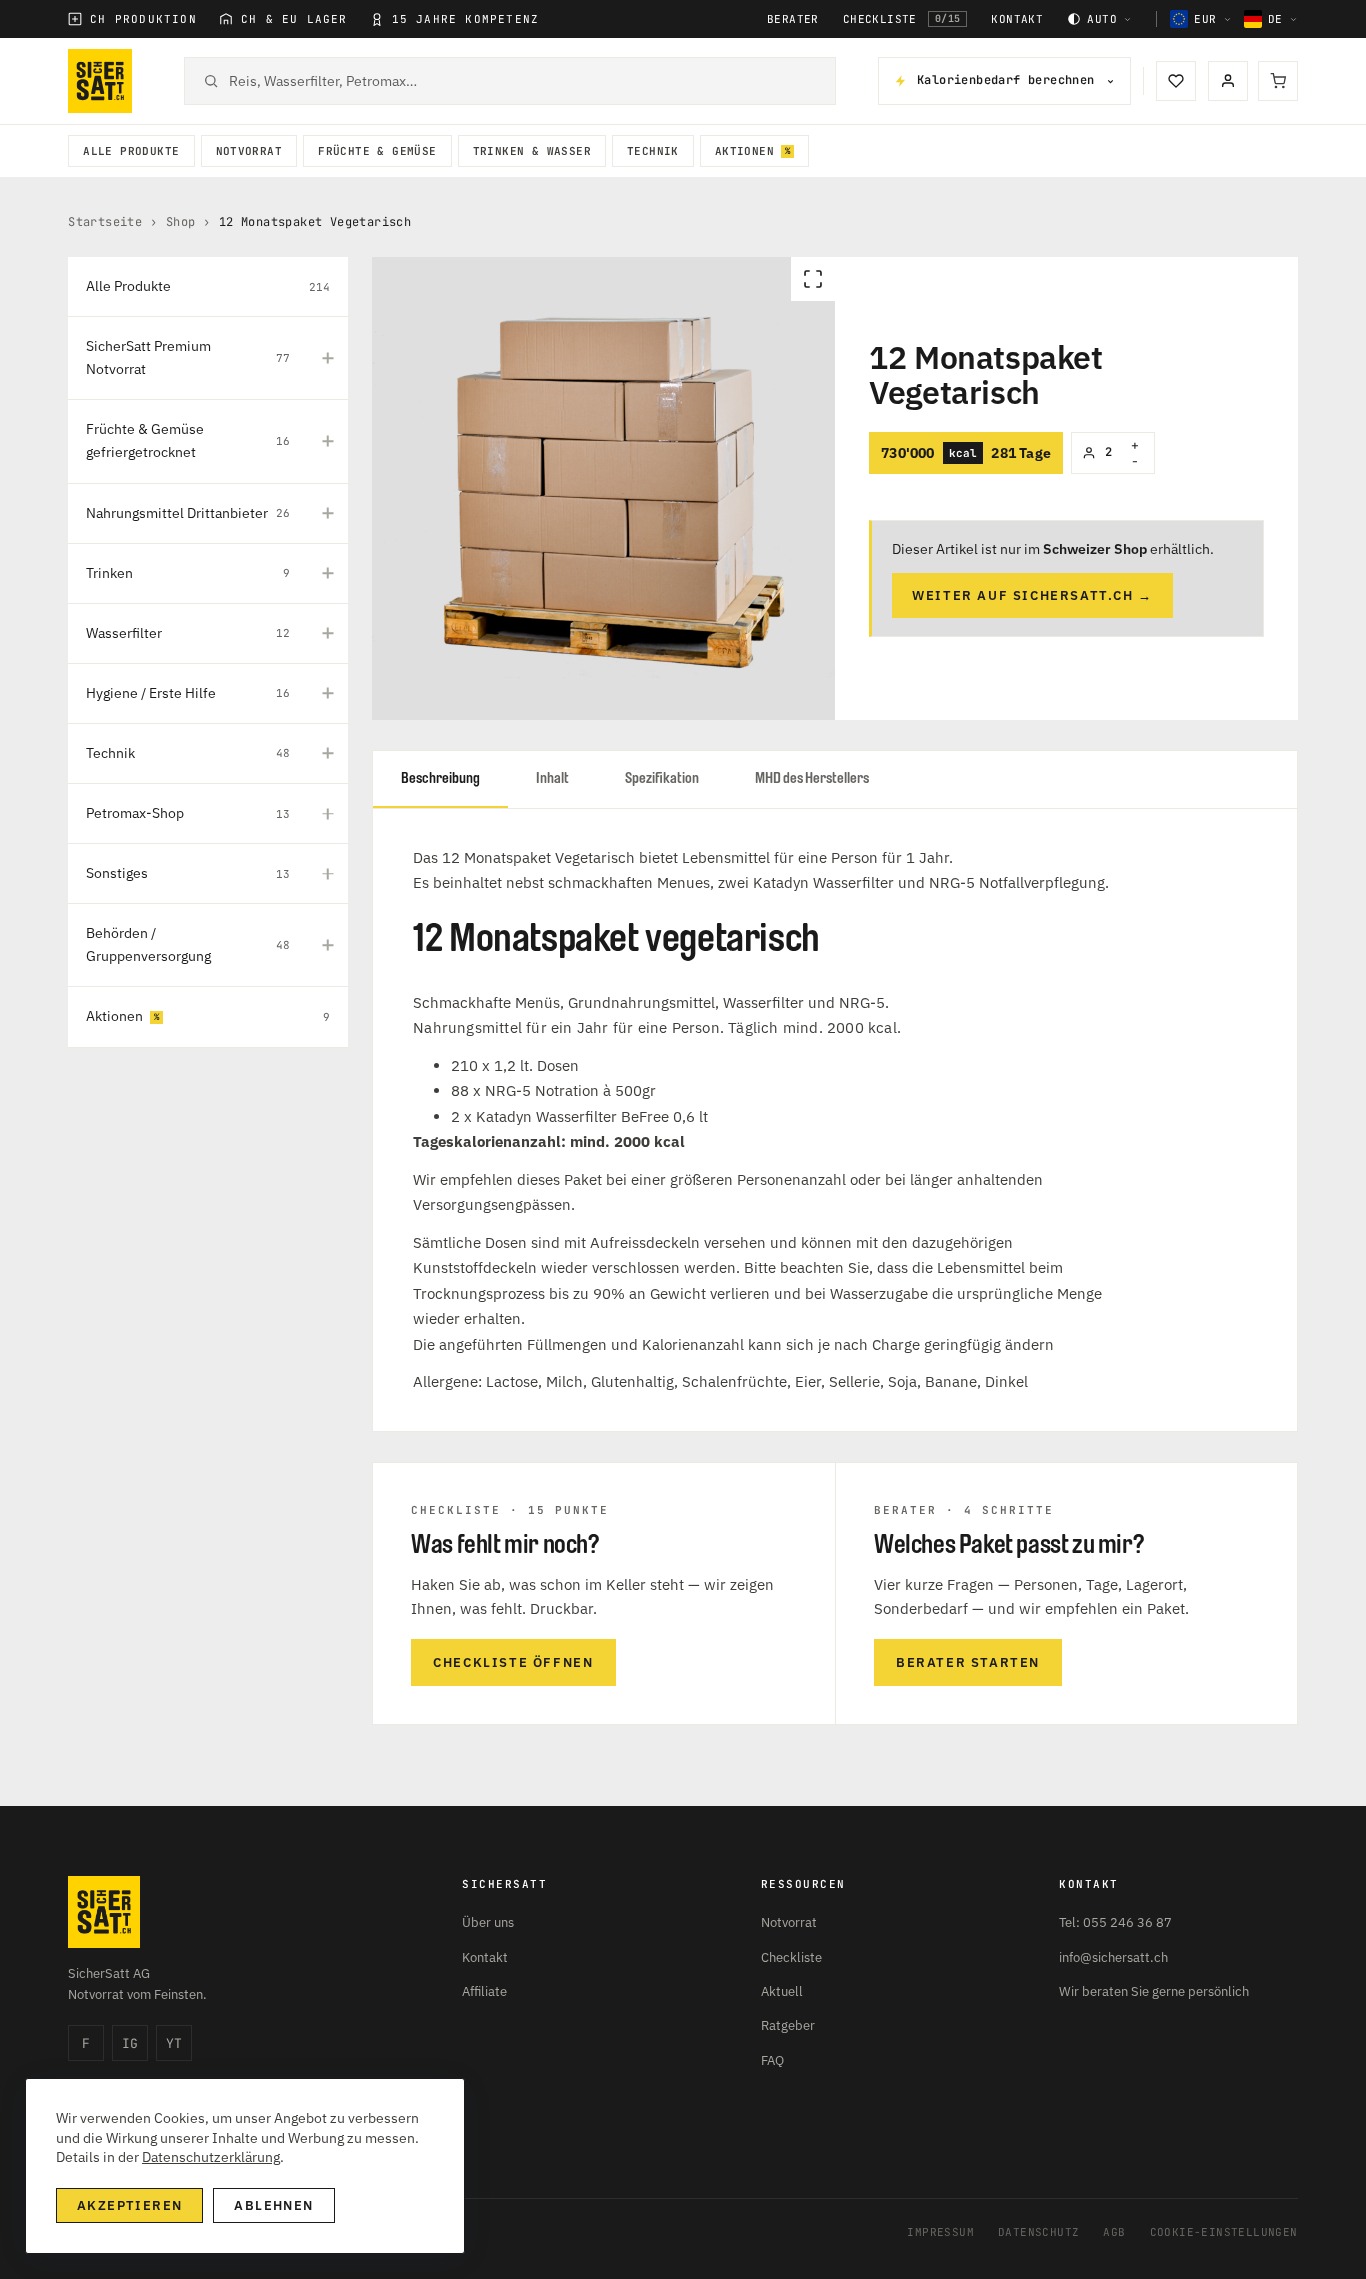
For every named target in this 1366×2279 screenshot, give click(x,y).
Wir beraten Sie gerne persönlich (1154, 1991)
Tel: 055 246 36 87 (1115, 1922)
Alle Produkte (131, 151)
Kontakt (1017, 19)
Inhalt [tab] (552, 778)
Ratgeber (788, 2025)
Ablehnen (273, 2205)
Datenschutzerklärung (211, 2157)
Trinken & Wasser (532, 151)
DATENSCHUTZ (1038, 2232)
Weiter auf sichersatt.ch (1032, 595)
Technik (653, 151)
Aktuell (782, 1991)
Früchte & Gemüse (377, 151)
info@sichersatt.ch (1113, 1957)
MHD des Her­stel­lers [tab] (812, 778)
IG (130, 2043)
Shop (181, 222)
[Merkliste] (1176, 81)
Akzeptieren (129, 2205)
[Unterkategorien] (328, 358)
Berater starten (968, 1662)
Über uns (488, 1922)
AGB (1114, 2232)
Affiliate (484, 1991)
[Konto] (1228, 81)
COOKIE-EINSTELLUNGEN (1224, 2232)
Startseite (105, 222)
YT (174, 2043)
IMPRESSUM (940, 2232)
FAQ (772, 2060)
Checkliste (902, 19)
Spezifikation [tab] (662, 778)
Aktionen (744, 151)
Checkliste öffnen (513, 1662)
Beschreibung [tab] (440, 778)
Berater (793, 19)
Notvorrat (249, 151)
